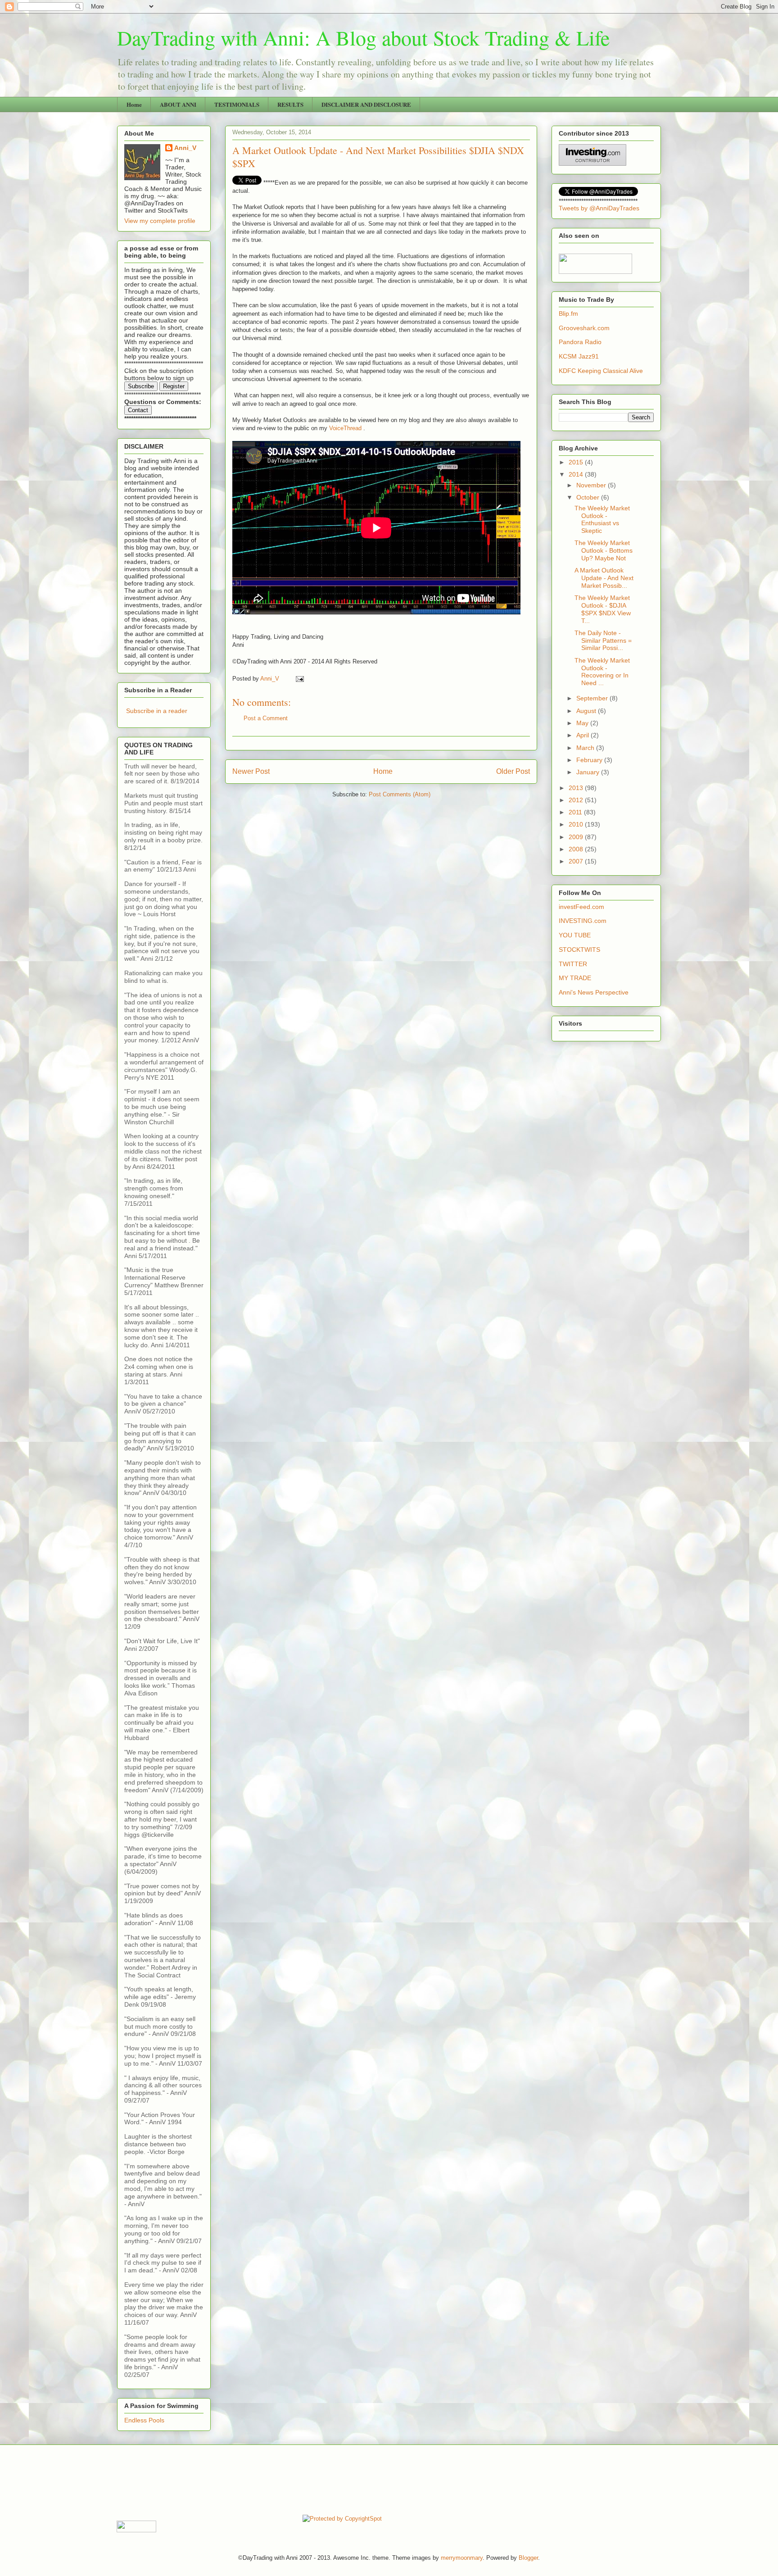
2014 (577, 474)
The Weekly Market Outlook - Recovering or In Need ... (602, 672)
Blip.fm (568, 313)
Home (134, 104)
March (586, 748)
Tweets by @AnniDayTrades (599, 208)
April (583, 735)
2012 (577, 800)
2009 (577, 837)
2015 (577, 462)
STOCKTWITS (579, 950)
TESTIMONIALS (237, 104)
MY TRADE (575, 978)
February (590, 760)
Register (174, 386)
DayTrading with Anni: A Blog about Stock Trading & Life (363, 37)
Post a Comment (266, 718)
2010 (577, 824)
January (589, 772)
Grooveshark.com (584, 328)
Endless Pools (144, 2420)
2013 (577, 788)
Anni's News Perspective (594, 992)
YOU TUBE (575, 935)
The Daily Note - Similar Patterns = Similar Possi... (603, 641)
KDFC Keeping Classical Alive (601, 371)
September (593, 698)
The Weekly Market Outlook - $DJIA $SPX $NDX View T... (603, 609)
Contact (138, 410)
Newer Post (251, 771)
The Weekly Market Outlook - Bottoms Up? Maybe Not (604, 550)
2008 (577, 849)
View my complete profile (160, 221)
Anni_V (185, 148)
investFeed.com (581, 907)
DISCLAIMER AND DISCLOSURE (366, 104)
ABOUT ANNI (178, 104)
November (592, 485)
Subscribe (141, 386)
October (589, 497)
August (587, 711)
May (583, 723)
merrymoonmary (462, 2558)
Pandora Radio (580, 342)
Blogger (528, 2558)
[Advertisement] (280, 2479)
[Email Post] (299, 679)
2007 (577, 861)
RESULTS (290, 104)
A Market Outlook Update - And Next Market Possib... (604, 578)
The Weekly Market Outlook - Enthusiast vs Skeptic (602, 519)
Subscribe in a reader (157, 711)
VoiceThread (345, 428)
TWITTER (573, 964)
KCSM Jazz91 (579, 356)
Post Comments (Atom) (400, 794)
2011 (576, 812)
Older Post (513, 771)
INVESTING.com (583, 921)
